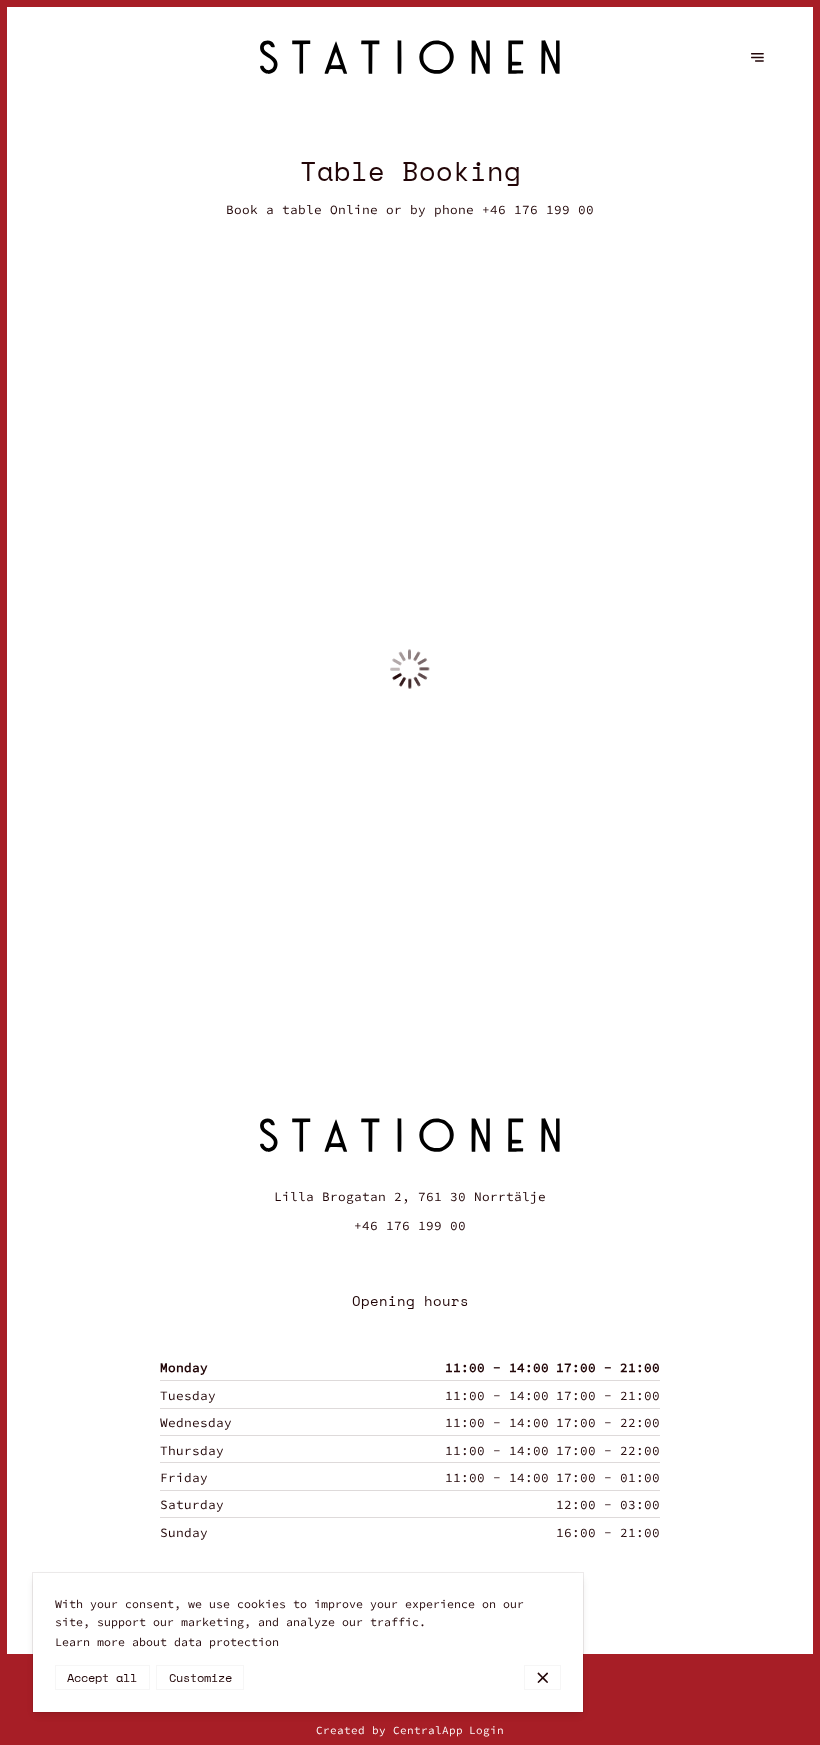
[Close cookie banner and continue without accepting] (542, 1677)
